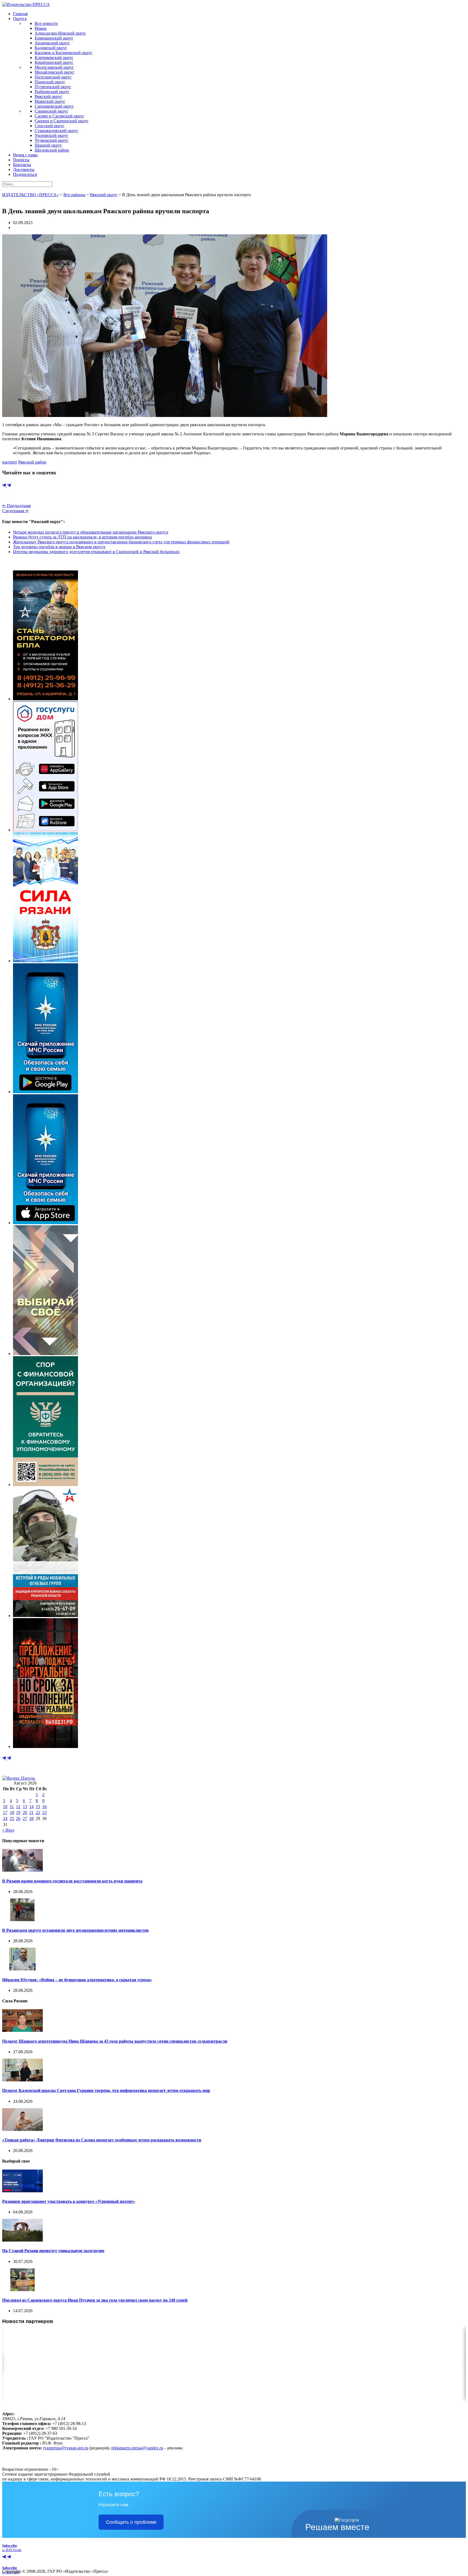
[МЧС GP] (45, 1092)
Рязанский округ (50, 101)
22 (38, 1813)
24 (5, 1818)
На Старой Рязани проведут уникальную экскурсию (53, 2251)
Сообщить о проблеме (131, 2522)
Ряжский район (32, 462)
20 (25, 1813)
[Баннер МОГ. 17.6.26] (45, 1616)
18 (12, 1813)
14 (31, 1807)
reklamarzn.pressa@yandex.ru (137, 2448)
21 (31, 1813)
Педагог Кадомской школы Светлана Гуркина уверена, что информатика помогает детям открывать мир (106, 2090)
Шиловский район (52, 150)
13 (25, 1807)
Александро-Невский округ (60, 33)
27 (25, 1818)
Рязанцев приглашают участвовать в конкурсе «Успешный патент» (69, 2201)
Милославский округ (54, 67)
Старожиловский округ (56, 131)
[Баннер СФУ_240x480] (45, 1485)
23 (44, 1813)
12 (18, 1807)
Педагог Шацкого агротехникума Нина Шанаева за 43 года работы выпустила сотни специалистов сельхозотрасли (115, 2041)
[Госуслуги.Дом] (45, 830)
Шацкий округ (48, 145)
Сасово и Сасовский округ (59, 116)
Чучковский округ (52, 140)
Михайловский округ (55, 72)
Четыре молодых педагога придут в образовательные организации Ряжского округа (91, 532)
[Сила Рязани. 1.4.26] (45, 961)
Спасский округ (50, 126)
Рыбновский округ (52, 92)
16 (44, 1807)
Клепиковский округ (54, 57)
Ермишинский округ (54, 38)
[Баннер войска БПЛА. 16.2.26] (45, 699)
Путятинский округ (53, 87)
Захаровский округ (52, 43)
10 (5, 1807)
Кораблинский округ (54, 62)
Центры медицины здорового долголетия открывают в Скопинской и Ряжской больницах (96, 552)
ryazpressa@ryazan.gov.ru (66, 2448)
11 (12, 1807)
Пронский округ (50, 82)
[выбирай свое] (45, 1354)
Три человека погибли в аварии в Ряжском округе (59, 547)
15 (38, 1807)
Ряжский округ (48, 96)
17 (5, 1813)
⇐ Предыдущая (16, 506)
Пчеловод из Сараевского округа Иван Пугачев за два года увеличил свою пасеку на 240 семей (95, 2300)
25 (12, 1818)
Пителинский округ (53, 77)
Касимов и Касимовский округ (64, 53)
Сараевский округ (51, 111)
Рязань (41, 28)
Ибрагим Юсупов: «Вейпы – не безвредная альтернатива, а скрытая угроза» (77, 1980)
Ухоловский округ (51, 135)
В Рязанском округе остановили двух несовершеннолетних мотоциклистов (75, 1930)
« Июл (8, 1830)
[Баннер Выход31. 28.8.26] (45, 1747)
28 (31, 1818)
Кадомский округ (51, 48)
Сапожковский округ (54, 106)
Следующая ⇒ (15, 511)
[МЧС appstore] (45, 1223)
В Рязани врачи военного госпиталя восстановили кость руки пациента (72, 1881)
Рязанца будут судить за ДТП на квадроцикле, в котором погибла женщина (82, 537)
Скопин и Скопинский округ (62, 121)
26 (18, 1818)
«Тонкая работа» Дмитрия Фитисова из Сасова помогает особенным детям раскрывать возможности (102, 2140)
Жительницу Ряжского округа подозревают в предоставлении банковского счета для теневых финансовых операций (121, 542)
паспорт (10, 462)
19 (18, 1813)
